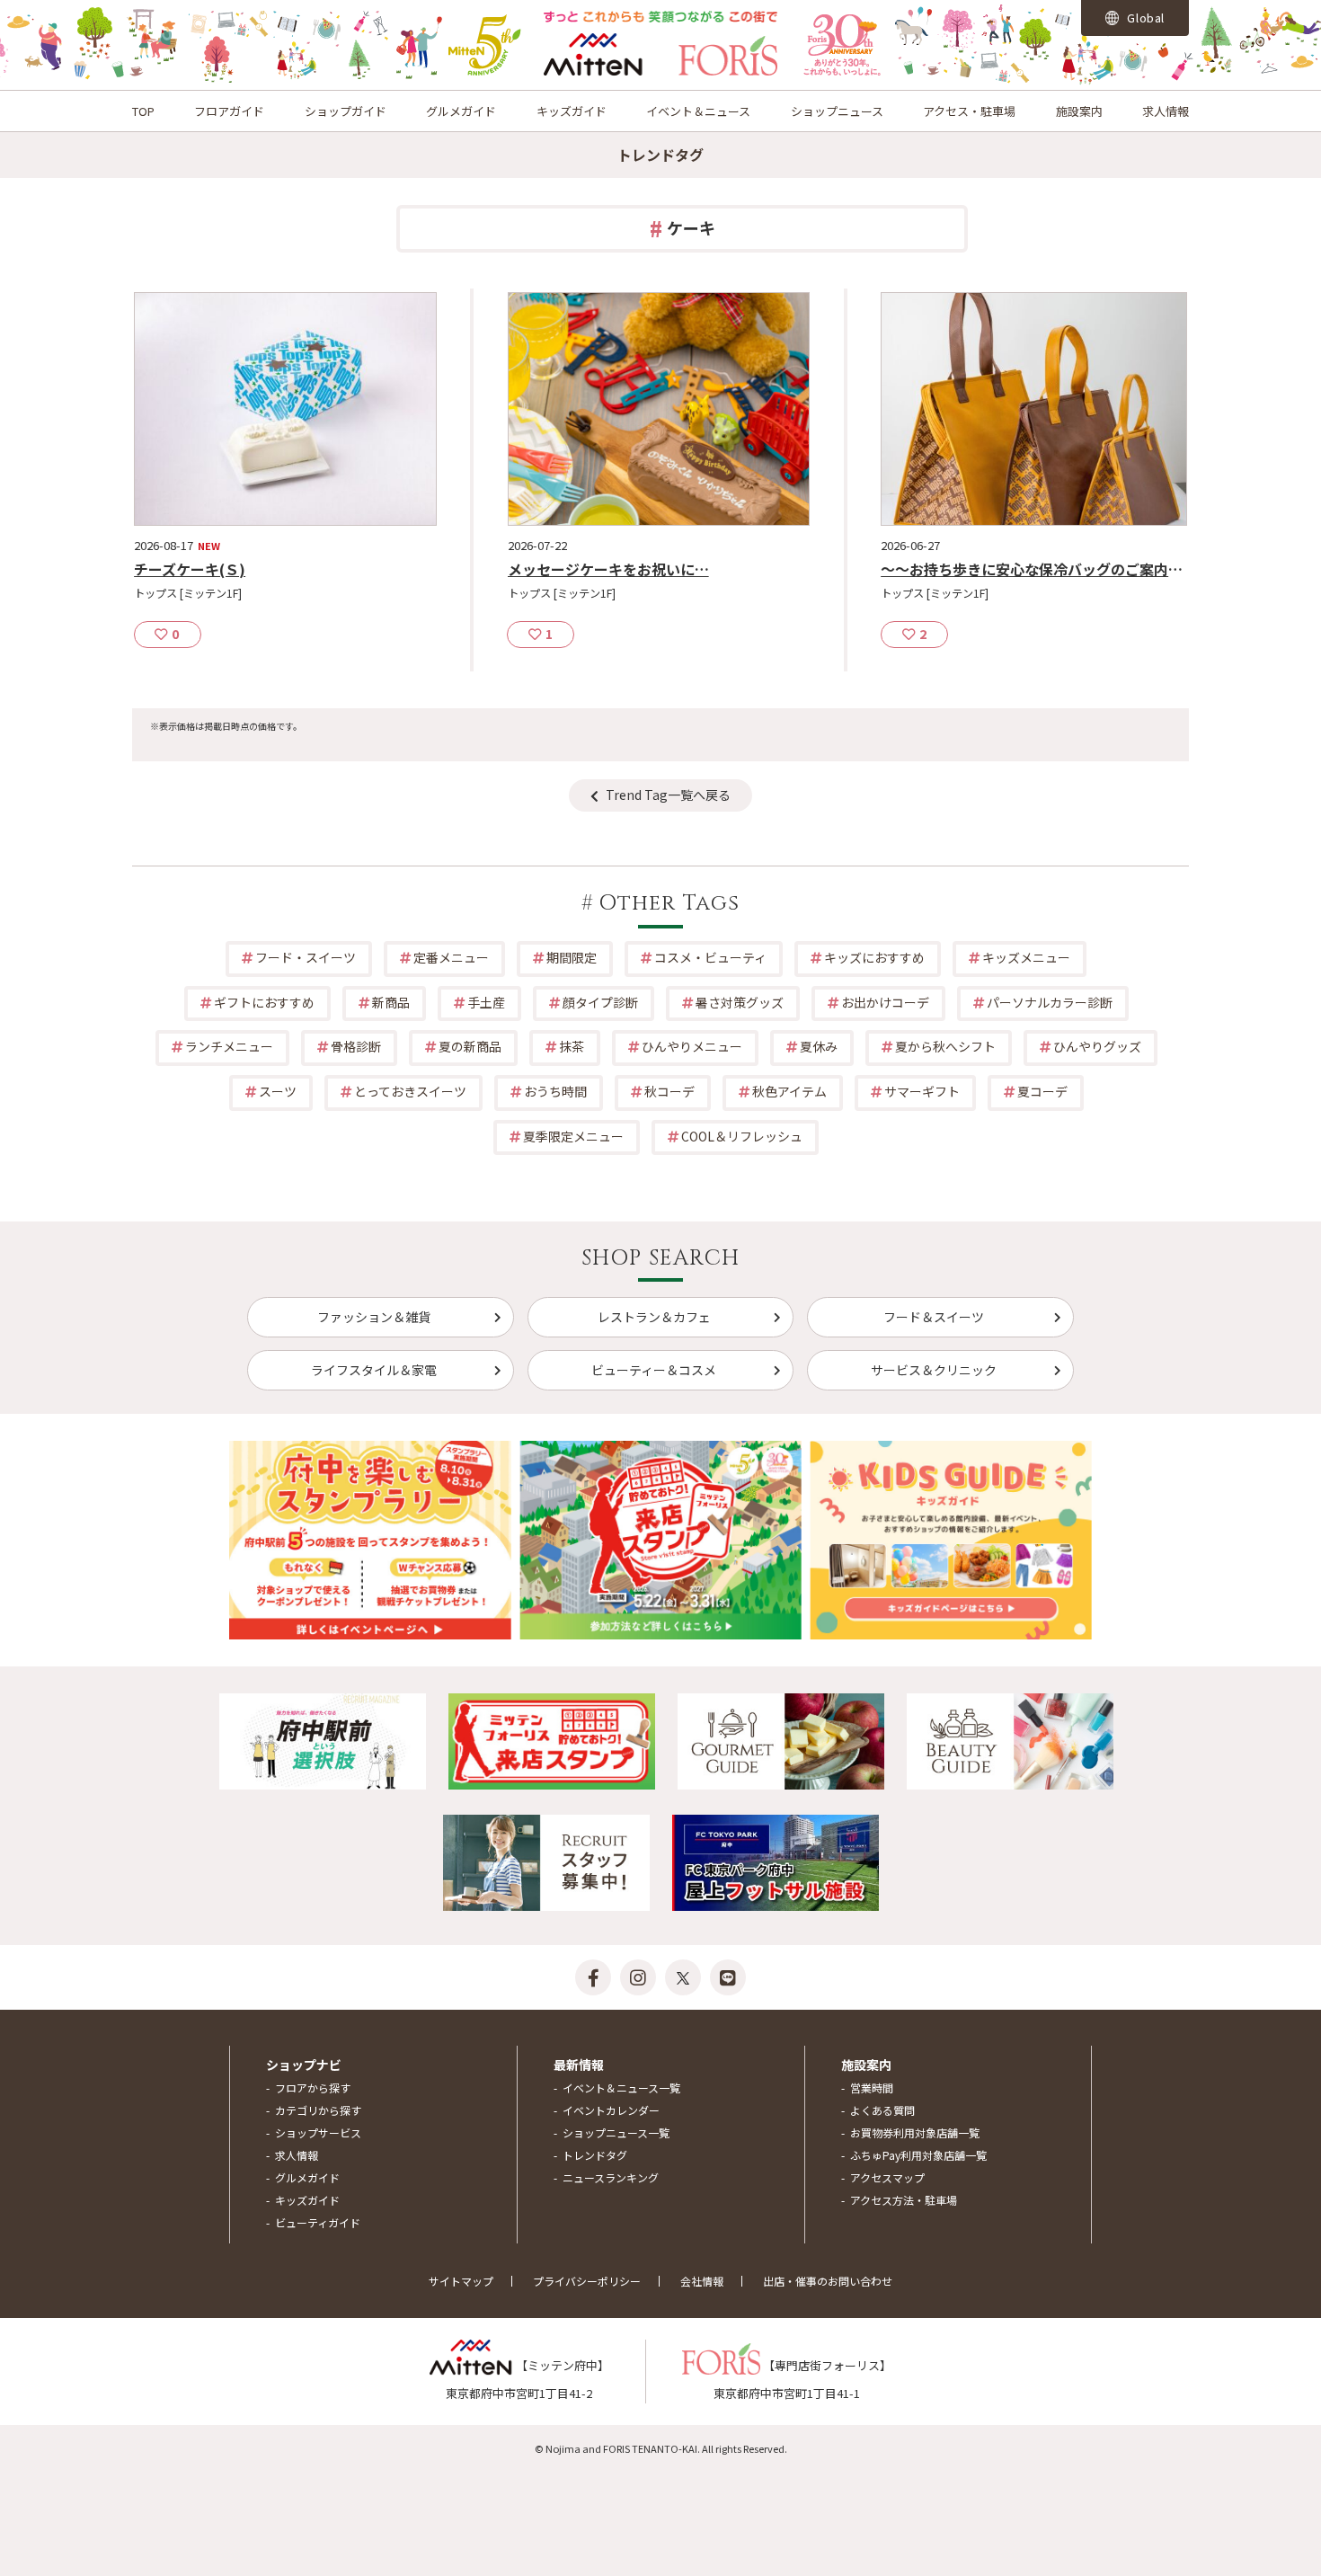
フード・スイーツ (306, 957)
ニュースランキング (611, 2177)
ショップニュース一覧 (616, 2132)
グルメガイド (461, 111)
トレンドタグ (595, 2155)
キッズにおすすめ (874, 957)
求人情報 (1166, 111)
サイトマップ (461, 2281)
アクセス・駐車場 (969, 111)
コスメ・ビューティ (710, 957)
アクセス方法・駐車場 (904, 2200)
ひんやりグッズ (1097, 1046)
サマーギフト (922, 1091)
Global (1145, 18)
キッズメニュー (1026, 957)
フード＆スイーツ (934, 1317)
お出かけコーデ (885, 1002)
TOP (143, 111)
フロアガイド (229, 111)
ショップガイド (346, 111)
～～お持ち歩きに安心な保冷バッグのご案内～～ (1039, 569)
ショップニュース (837, 111)
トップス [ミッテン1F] (188, 593)
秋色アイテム (789, 1091)
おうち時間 (555, 1091)
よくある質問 (882, 2110)
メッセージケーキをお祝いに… (608, 569)
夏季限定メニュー (573, 1136)
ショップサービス (318, 2132)
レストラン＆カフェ (654, 1317)
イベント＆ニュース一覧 (621, 2087)
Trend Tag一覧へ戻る (668, 795)
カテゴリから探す (318, 2110)
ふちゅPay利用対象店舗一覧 (918, 2155)
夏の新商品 (470, 1046)
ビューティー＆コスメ (654, 1370)
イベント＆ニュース (698, 111)
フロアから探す (313, 2087)
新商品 (391, 1002)
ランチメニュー (229, 1046)
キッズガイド (572, 111)
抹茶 (572, 1046)
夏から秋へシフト (945, 1046)
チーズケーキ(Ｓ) (190, 569)
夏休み (819, 1046)
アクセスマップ (887, 2177)
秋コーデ (669, 1091)
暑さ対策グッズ (740, 1002)
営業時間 (872, 2087)
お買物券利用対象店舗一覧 (915, 2132)
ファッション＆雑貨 (374, 1317)
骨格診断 (356, 1046)
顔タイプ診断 (600, 1002)
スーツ (278, 1091)
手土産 (486, 1002)
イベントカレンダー (611, 2110)
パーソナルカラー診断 (1050, 1002)
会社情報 (702, 2281)
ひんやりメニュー (692, 1046)
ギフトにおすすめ (264, 1002)
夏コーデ (1042, 1091)
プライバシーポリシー (587, 2281)
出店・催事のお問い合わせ (828, 2281)
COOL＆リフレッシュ (742, 1136)
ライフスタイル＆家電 (374, 1370)
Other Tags (669, 903)
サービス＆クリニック (934, 1370)
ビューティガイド (318, 2222)
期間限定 (572, 957)
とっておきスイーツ (410, 1091)
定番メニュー (451, 957)
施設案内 (1079, 111)
